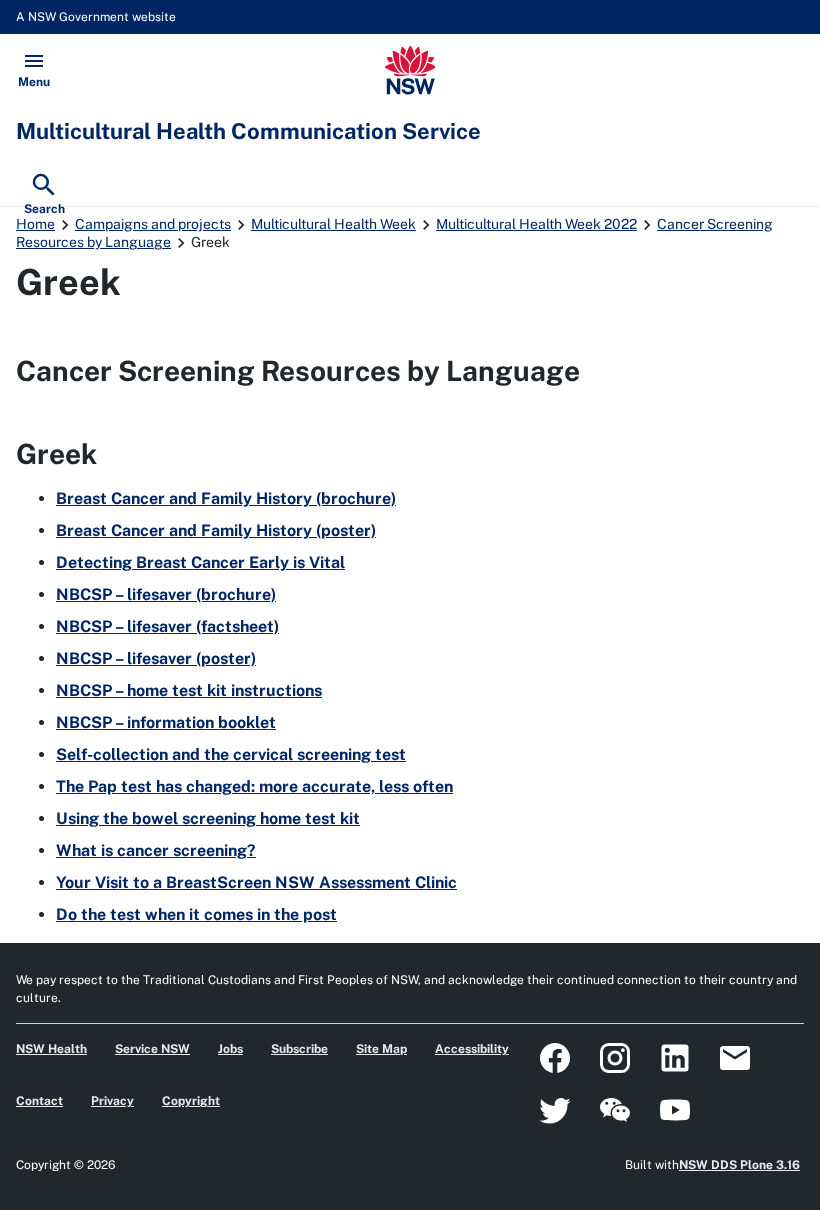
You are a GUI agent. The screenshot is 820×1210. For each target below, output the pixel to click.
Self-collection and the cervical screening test (231, 754)
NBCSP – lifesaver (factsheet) (167, 626)
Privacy (112, 1101)
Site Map (381, 1049)
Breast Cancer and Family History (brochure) (226, 498)
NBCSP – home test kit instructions (189, 690)
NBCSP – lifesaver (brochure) (166, 594)
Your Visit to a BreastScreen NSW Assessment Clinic (256, 882)
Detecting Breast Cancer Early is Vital (200, 562)
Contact (39, 1101)
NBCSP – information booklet (166, 722)
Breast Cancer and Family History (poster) (216, 530)
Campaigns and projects (153, 224)
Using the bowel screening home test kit (208, 818)
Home (35, 224)
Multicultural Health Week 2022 (536, 224)
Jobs (230, 1049)
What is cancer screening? (156, 850)
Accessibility (472, 1049)
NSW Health (51, 1049)
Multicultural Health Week (333, 224)
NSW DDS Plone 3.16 (739, 1165)
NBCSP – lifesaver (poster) (156, 658)
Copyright (191, 1101)
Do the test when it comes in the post (196, 914)
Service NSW (152, 1049)
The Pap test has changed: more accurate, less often (254, 786)
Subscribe (299, 1049)
